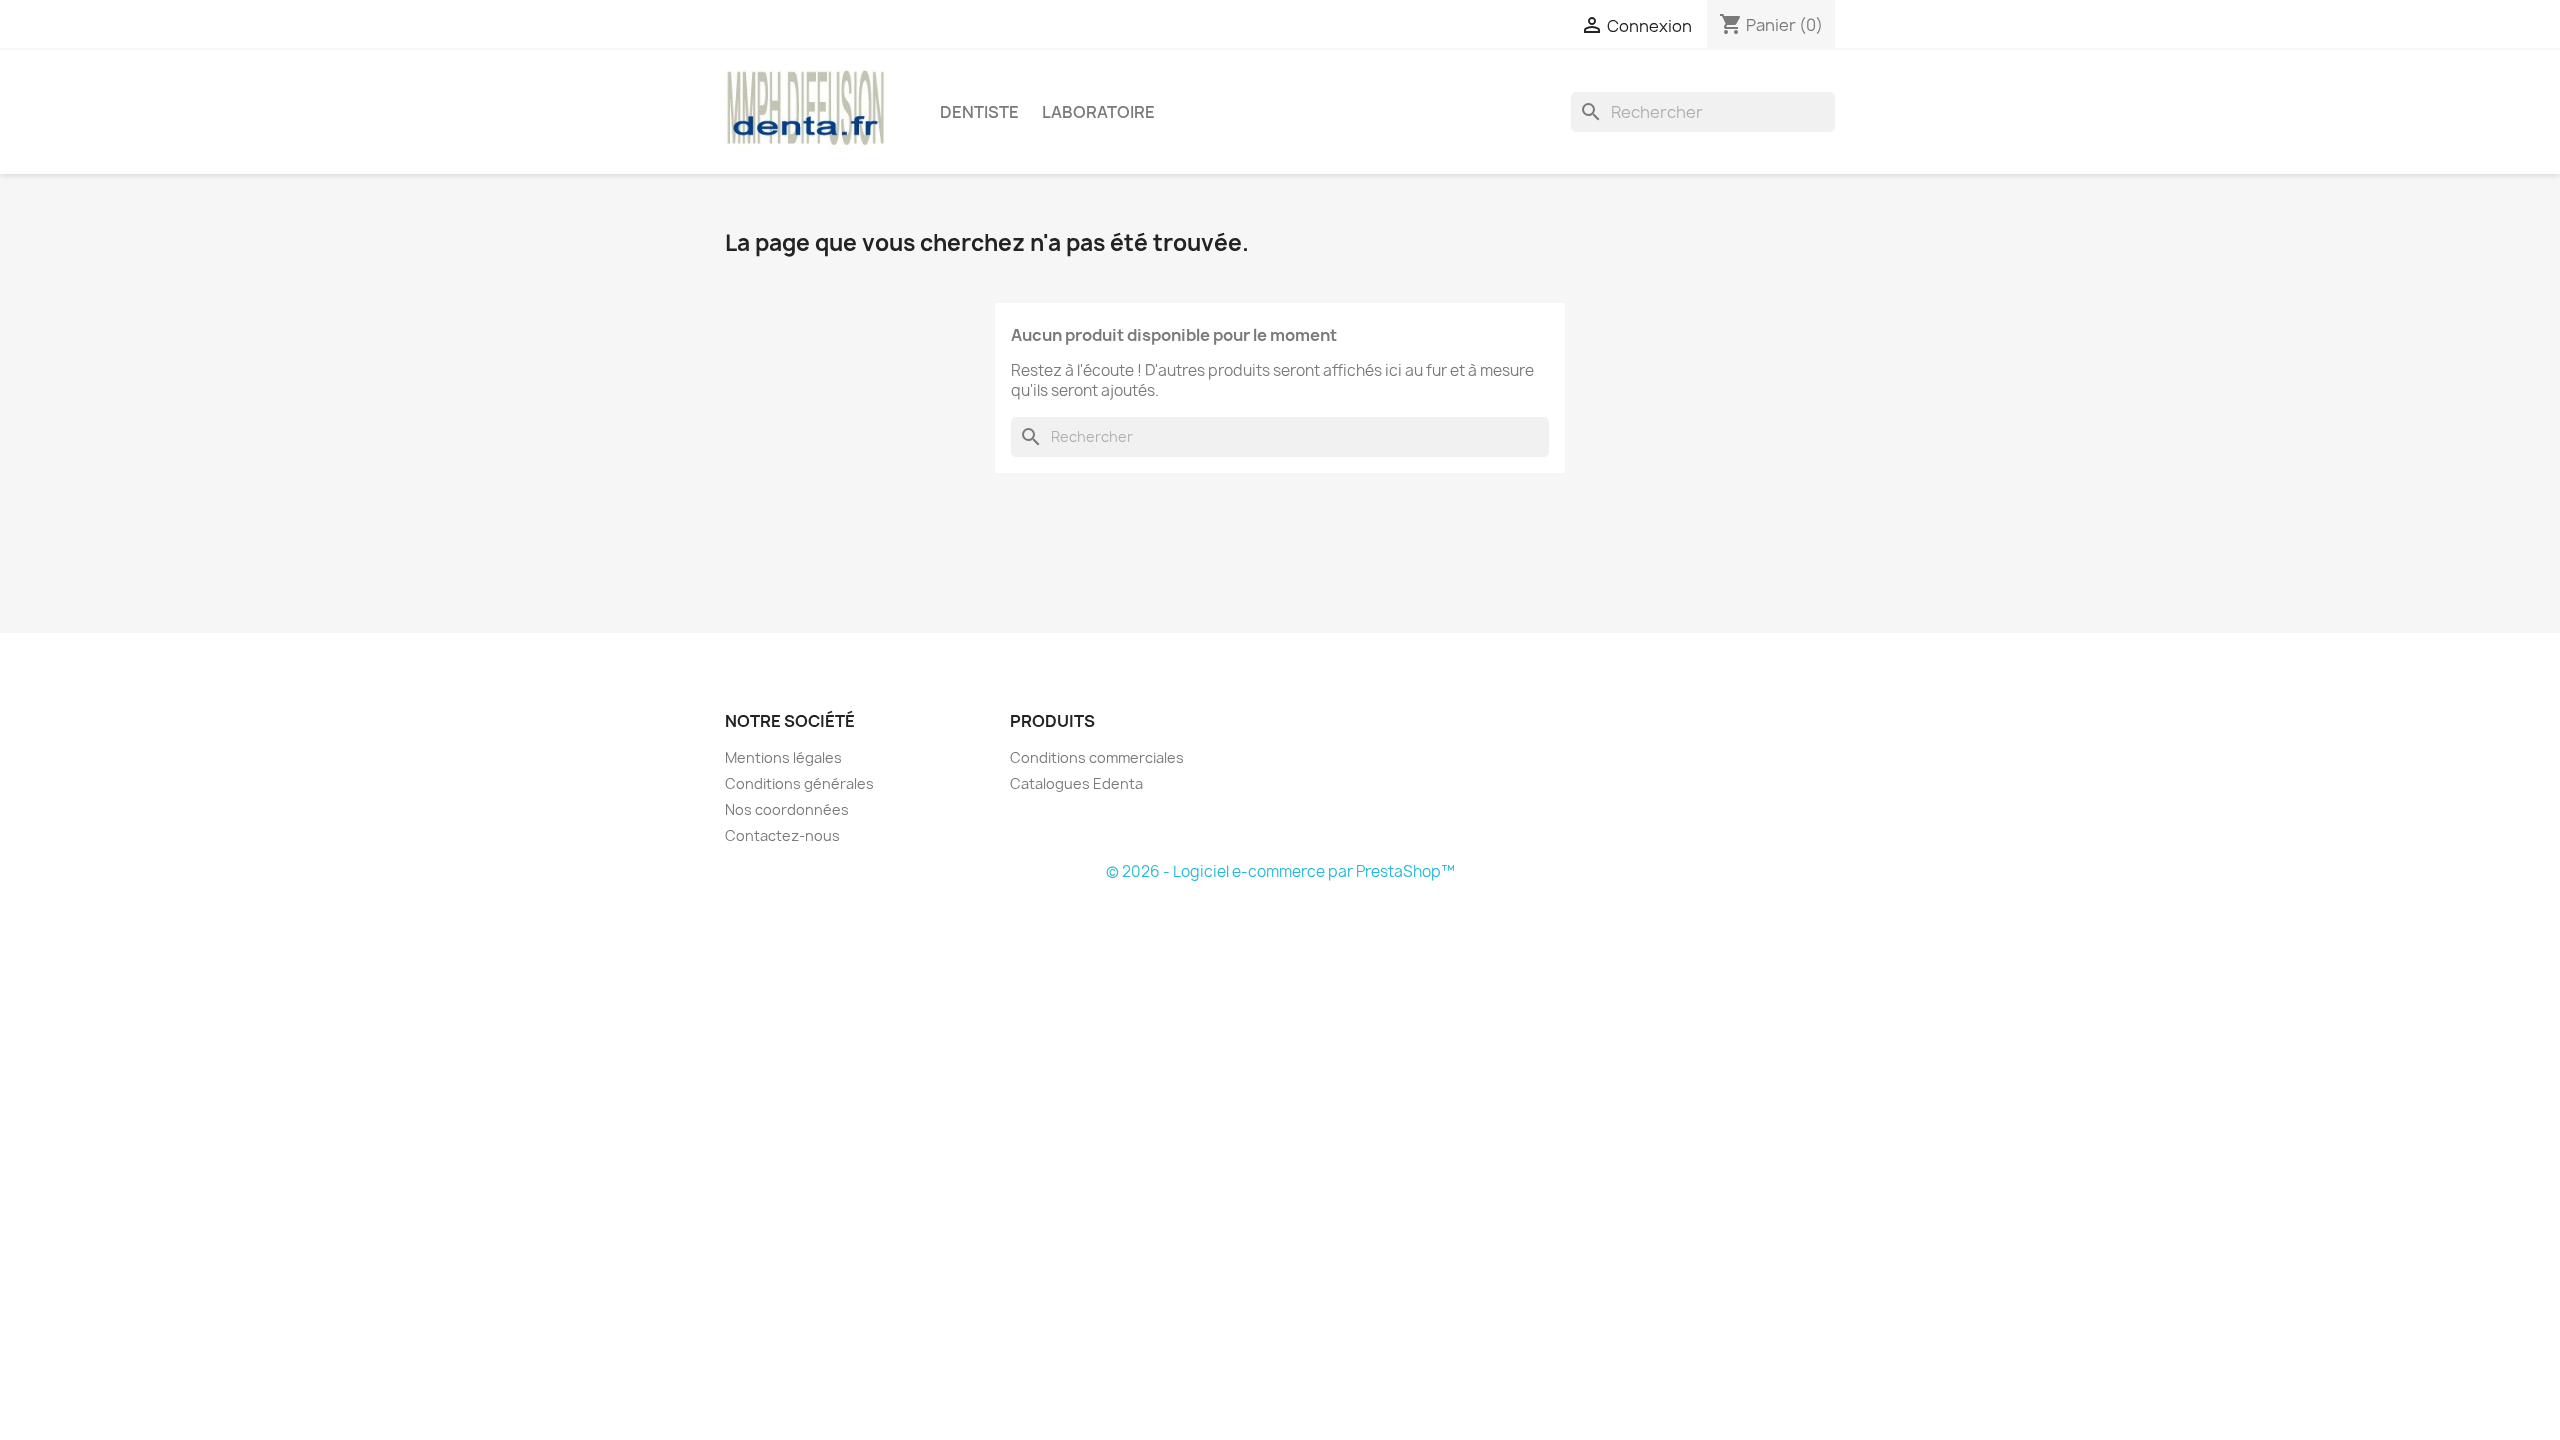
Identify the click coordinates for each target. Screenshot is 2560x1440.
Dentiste (979, 112)
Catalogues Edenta (1076, 783)
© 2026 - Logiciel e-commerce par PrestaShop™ (1280, 871)
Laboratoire (1098, 112)
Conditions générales (799, 783)
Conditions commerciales (1097, 757)
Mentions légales (783, 757)
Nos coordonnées (787, 809)
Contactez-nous (782, 835)
